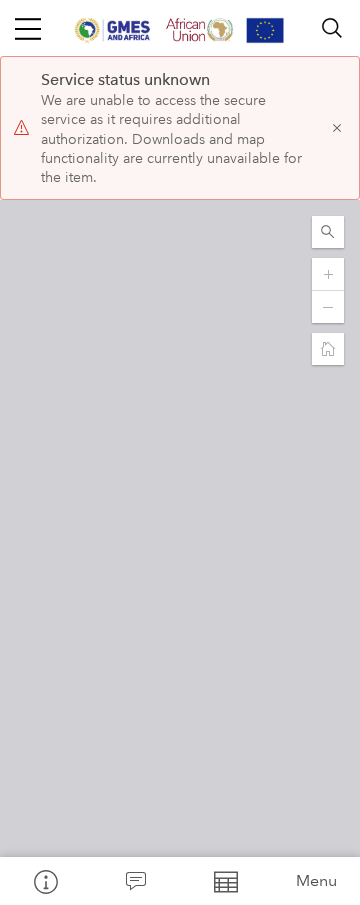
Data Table (225, 881)
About (45, 881)
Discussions (135, 881)
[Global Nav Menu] (28, 28)
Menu (316, 880)
